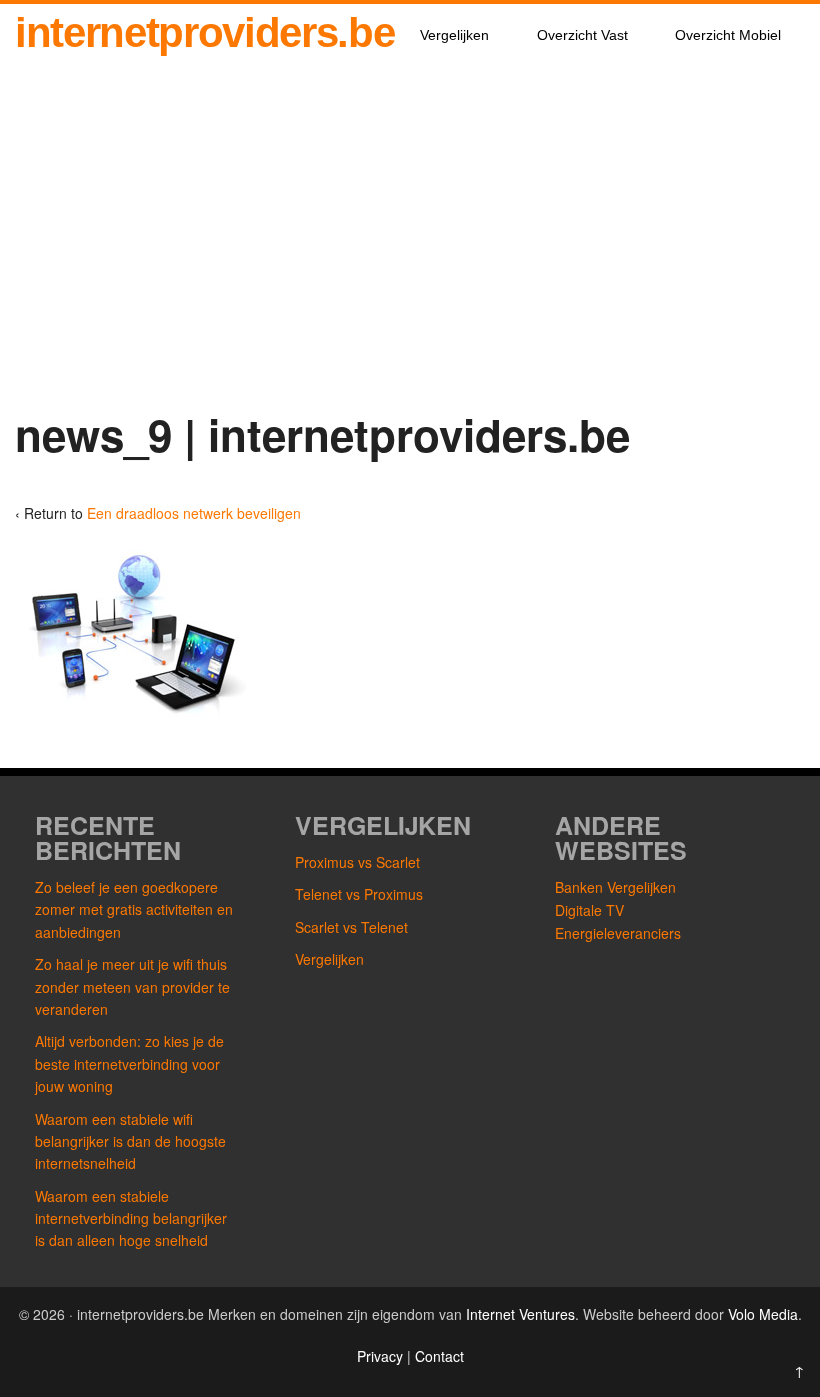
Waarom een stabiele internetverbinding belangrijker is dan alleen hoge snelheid (131, 1218)
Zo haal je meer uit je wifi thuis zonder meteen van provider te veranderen (132, 986)
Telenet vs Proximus (359, 894)
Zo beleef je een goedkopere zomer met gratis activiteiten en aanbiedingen (134, 909)
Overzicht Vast (582, 35)
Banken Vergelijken (615, 887)
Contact (439, 1356)
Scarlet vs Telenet (351, 927)
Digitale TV (589, 910)
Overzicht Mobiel (728, 35)
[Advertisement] (410, 241)
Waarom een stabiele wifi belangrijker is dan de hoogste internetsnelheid (130, 1141)
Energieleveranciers (618, 933)
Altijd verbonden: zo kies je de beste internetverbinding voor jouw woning (129, 1063)
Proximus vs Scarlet (357, 862)
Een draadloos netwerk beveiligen (194, 513)
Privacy (382, 1356)
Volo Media (763, 1314)
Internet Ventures (520, 1314)
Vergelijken (454, 35)
